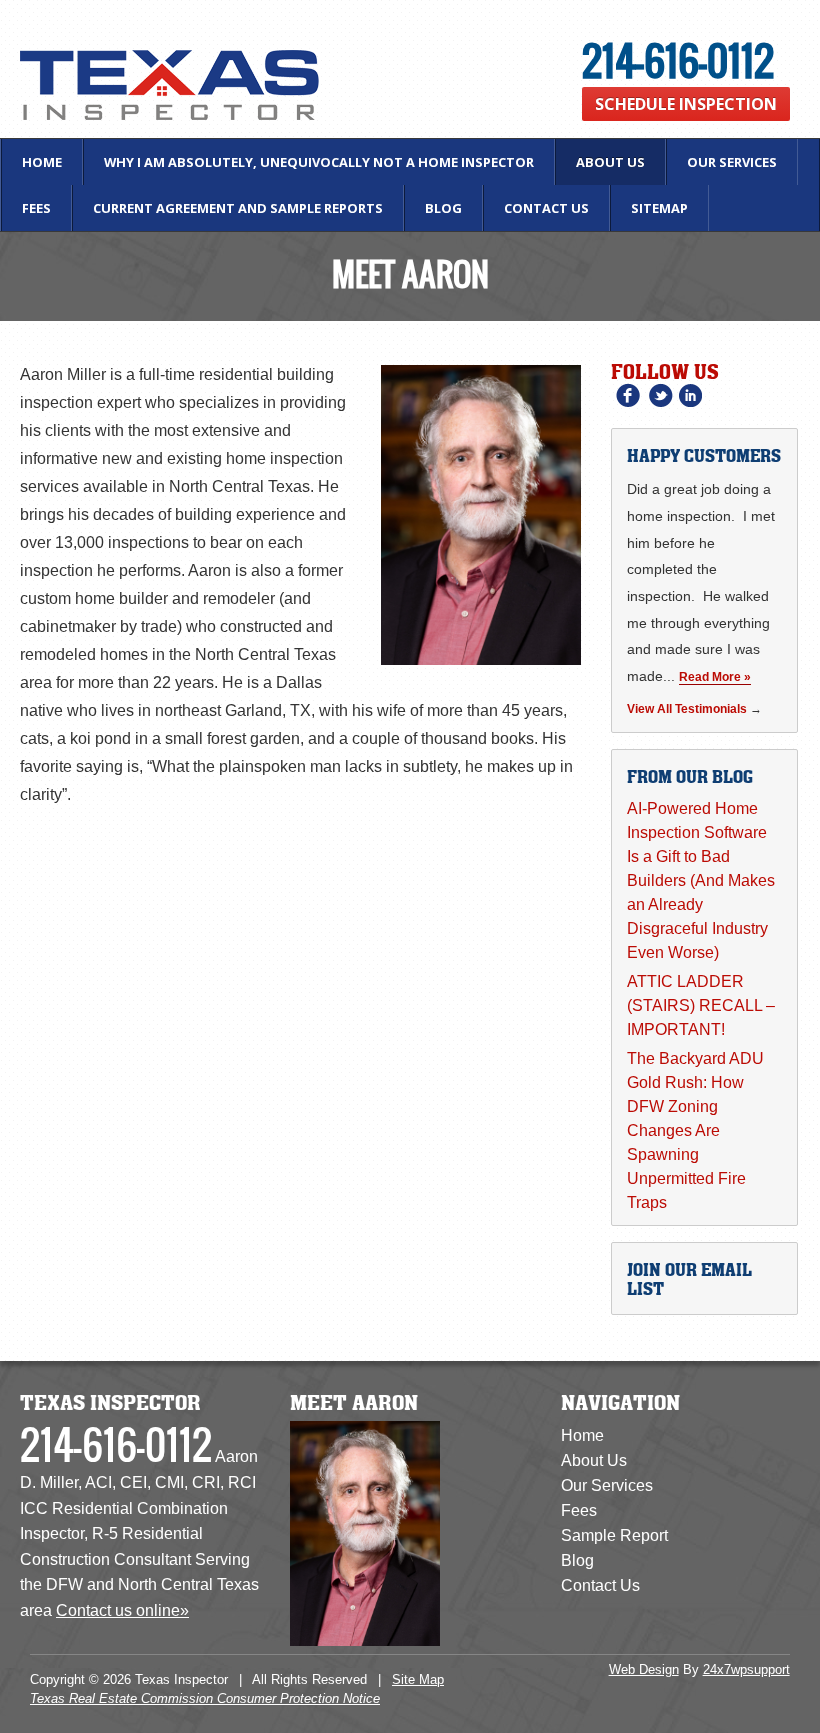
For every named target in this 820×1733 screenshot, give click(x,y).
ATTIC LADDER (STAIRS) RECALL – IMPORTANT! (701, 1005)
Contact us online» (122, 1610)
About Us (610, 162)
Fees (36, 208)
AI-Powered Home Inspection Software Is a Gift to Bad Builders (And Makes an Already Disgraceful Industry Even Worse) (701, 880)
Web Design (644, 1669)
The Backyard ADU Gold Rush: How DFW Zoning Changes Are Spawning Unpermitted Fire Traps (695, 1130)
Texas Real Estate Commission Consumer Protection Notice (205, 1698)
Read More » (715, 677)
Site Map (418, 1679)
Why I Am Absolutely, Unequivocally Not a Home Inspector (319, 162)
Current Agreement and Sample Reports (238, 208)
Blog (443, 208)
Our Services (732, 162)
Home (42, 162)
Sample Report (614, 1535)
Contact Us (546, 208)
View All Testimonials (687, 709)
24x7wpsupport (746, 1669)
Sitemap (659, 208)
